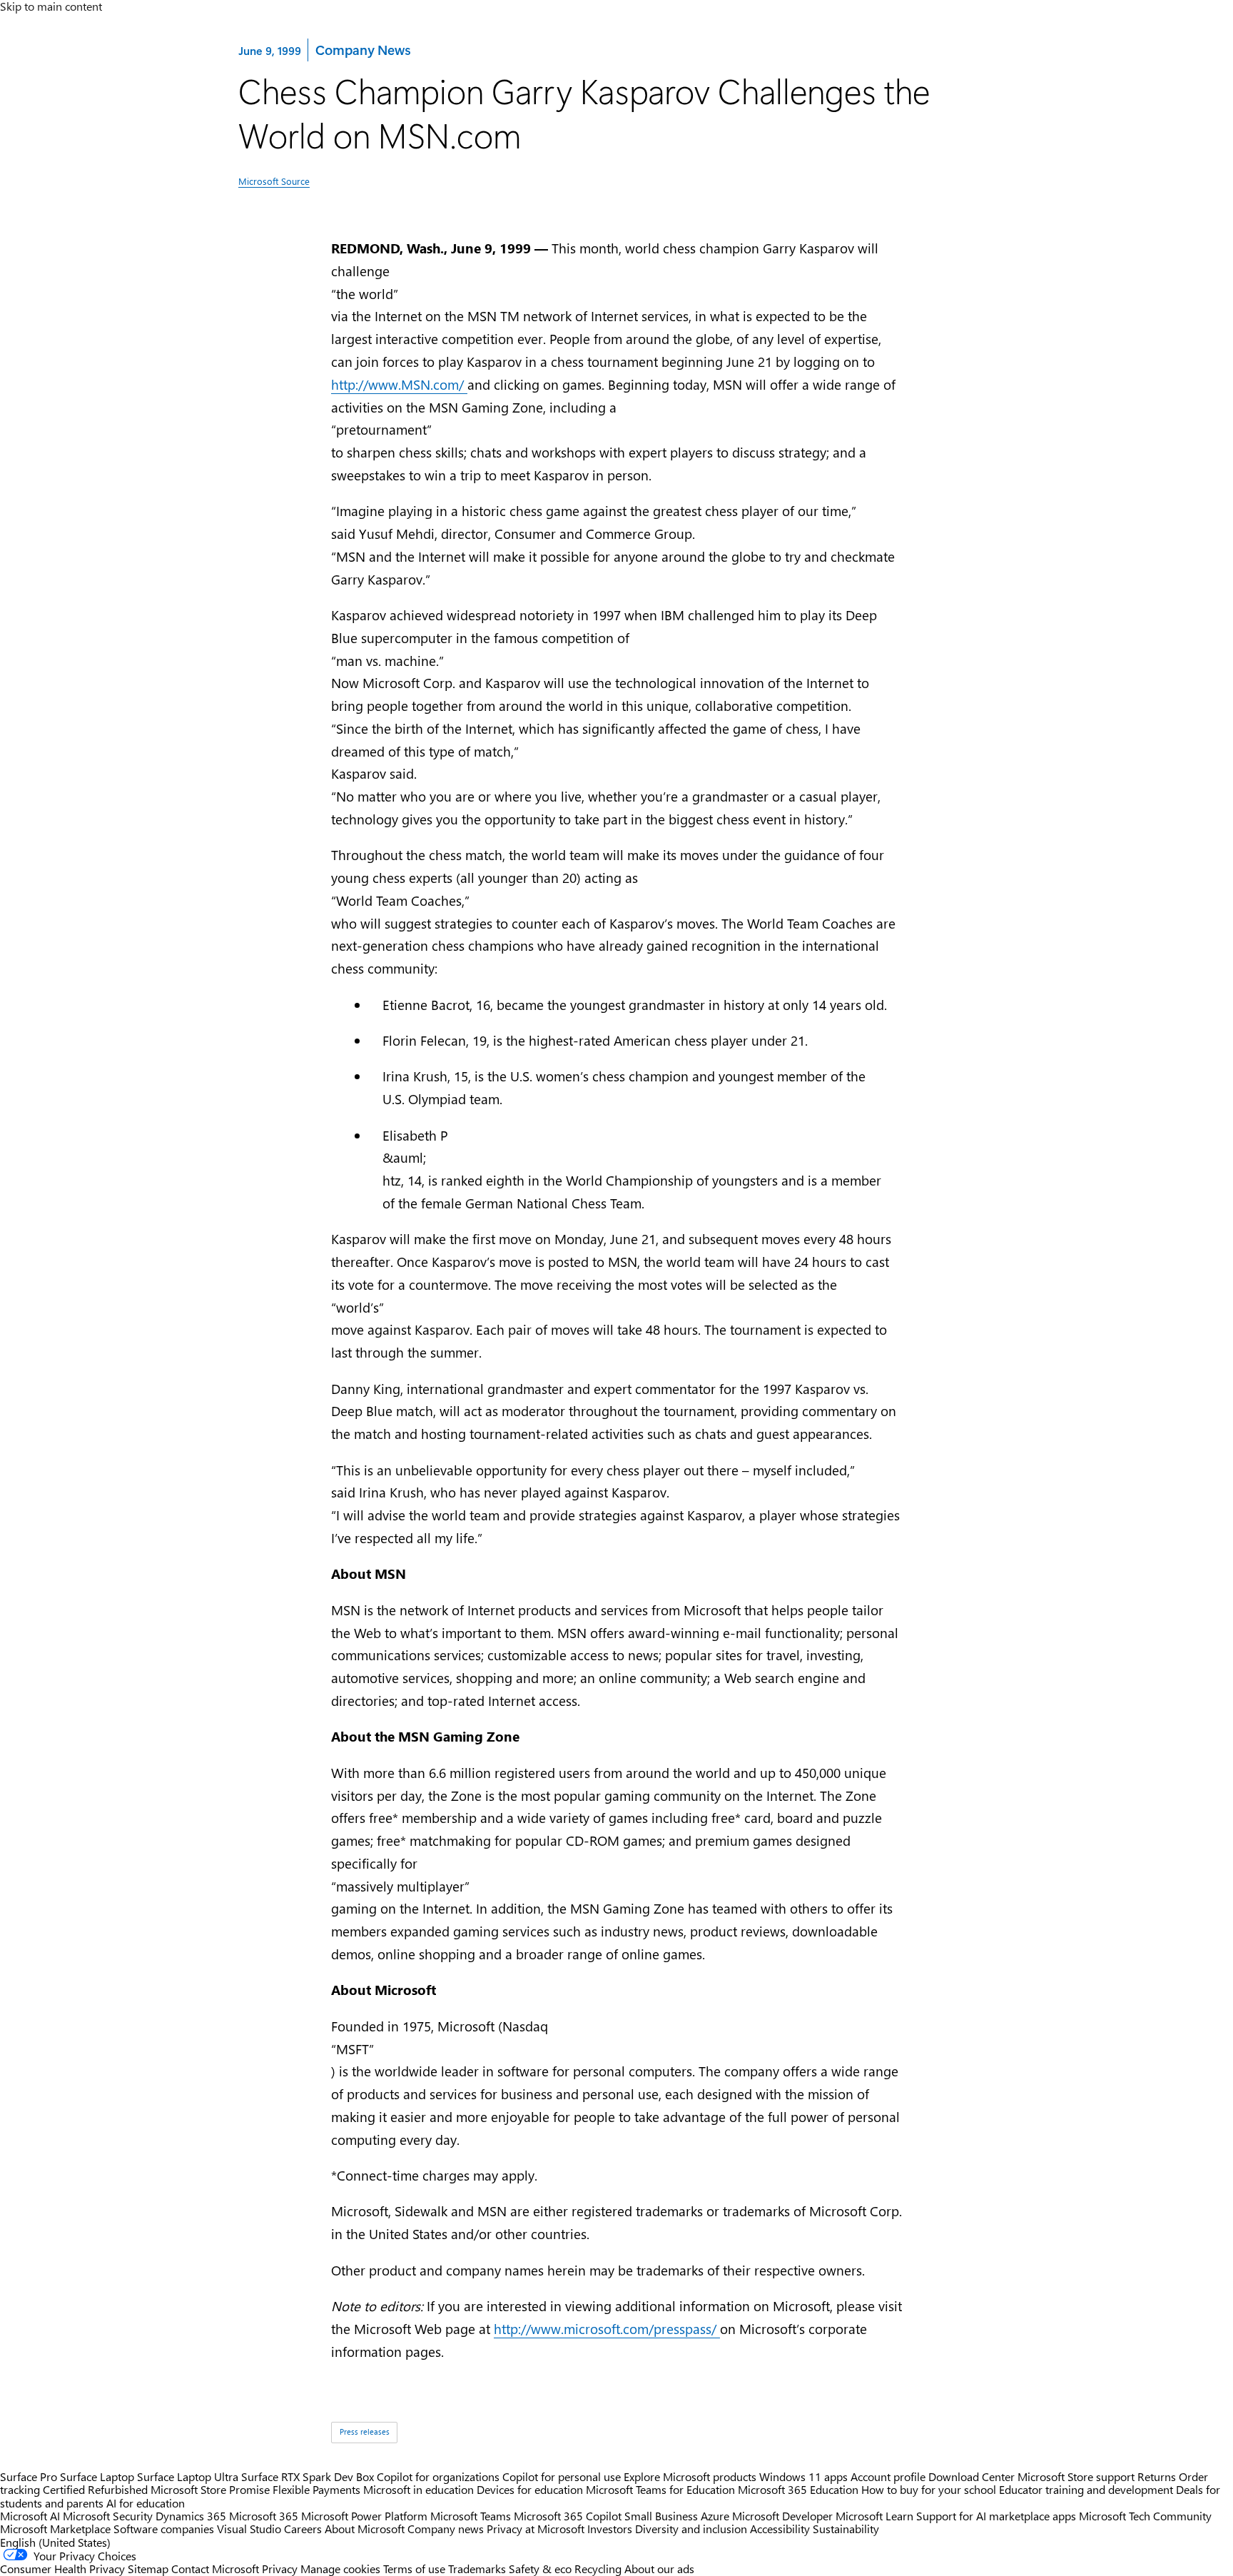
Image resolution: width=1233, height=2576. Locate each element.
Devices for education (530, 2489)
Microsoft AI (30, 2516)
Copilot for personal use (562, 2476)
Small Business (661, 2516)
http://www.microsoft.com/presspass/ (607, 2329)
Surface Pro (29, 2476)
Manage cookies (340, 2569)
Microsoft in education (418, 2489)
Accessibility (780, 2529)
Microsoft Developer (782, 2516)
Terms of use (414, 2569)
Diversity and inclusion (691, 2529)
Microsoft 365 (264, 2516)
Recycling (598, 2569)
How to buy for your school (929, 2489)
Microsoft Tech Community (1145, 2516)
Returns (1157, 2476)
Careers (303, 2529)
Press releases (365, 2432)
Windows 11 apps (803, 2476)
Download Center (971, 2476)
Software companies (164, 2529)
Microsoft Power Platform (364, 2516)
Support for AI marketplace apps (996, 2516)
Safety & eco (540, 2569)
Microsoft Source (274, 181)
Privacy (281, 2569)
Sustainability (846, 2529)
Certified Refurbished (95, 2489)
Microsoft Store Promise (210, 2489)
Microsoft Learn (874, 2516)
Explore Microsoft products (690, 2476)
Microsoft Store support (1076, 2476)
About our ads (659, 2569)
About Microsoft (365, 2529)
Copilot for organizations (438, 2476)
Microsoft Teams (471, 2516)
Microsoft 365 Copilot (568, 2516)
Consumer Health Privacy (62, 2569)
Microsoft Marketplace (55, 2529)
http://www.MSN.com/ (399, 384)
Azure (715, 2516)
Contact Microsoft (215, 2569)
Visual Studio (249, 2529)
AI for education (146, 2503)
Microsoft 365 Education (798, 2489)
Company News (362, 49)
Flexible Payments (316, 2489)
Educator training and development (1086, 2489)
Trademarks (477, 2569)
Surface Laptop (97, 2476)
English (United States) (55, 2542)
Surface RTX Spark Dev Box (308, 2476)
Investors (610, 2529)
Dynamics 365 (191, 2516)
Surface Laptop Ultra (188, 2476)
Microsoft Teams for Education (660, 2489)
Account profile (888, 2476)
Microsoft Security (108, 2516)
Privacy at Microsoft (536, 2529)
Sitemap (148, 2569)
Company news (446, 2529)
